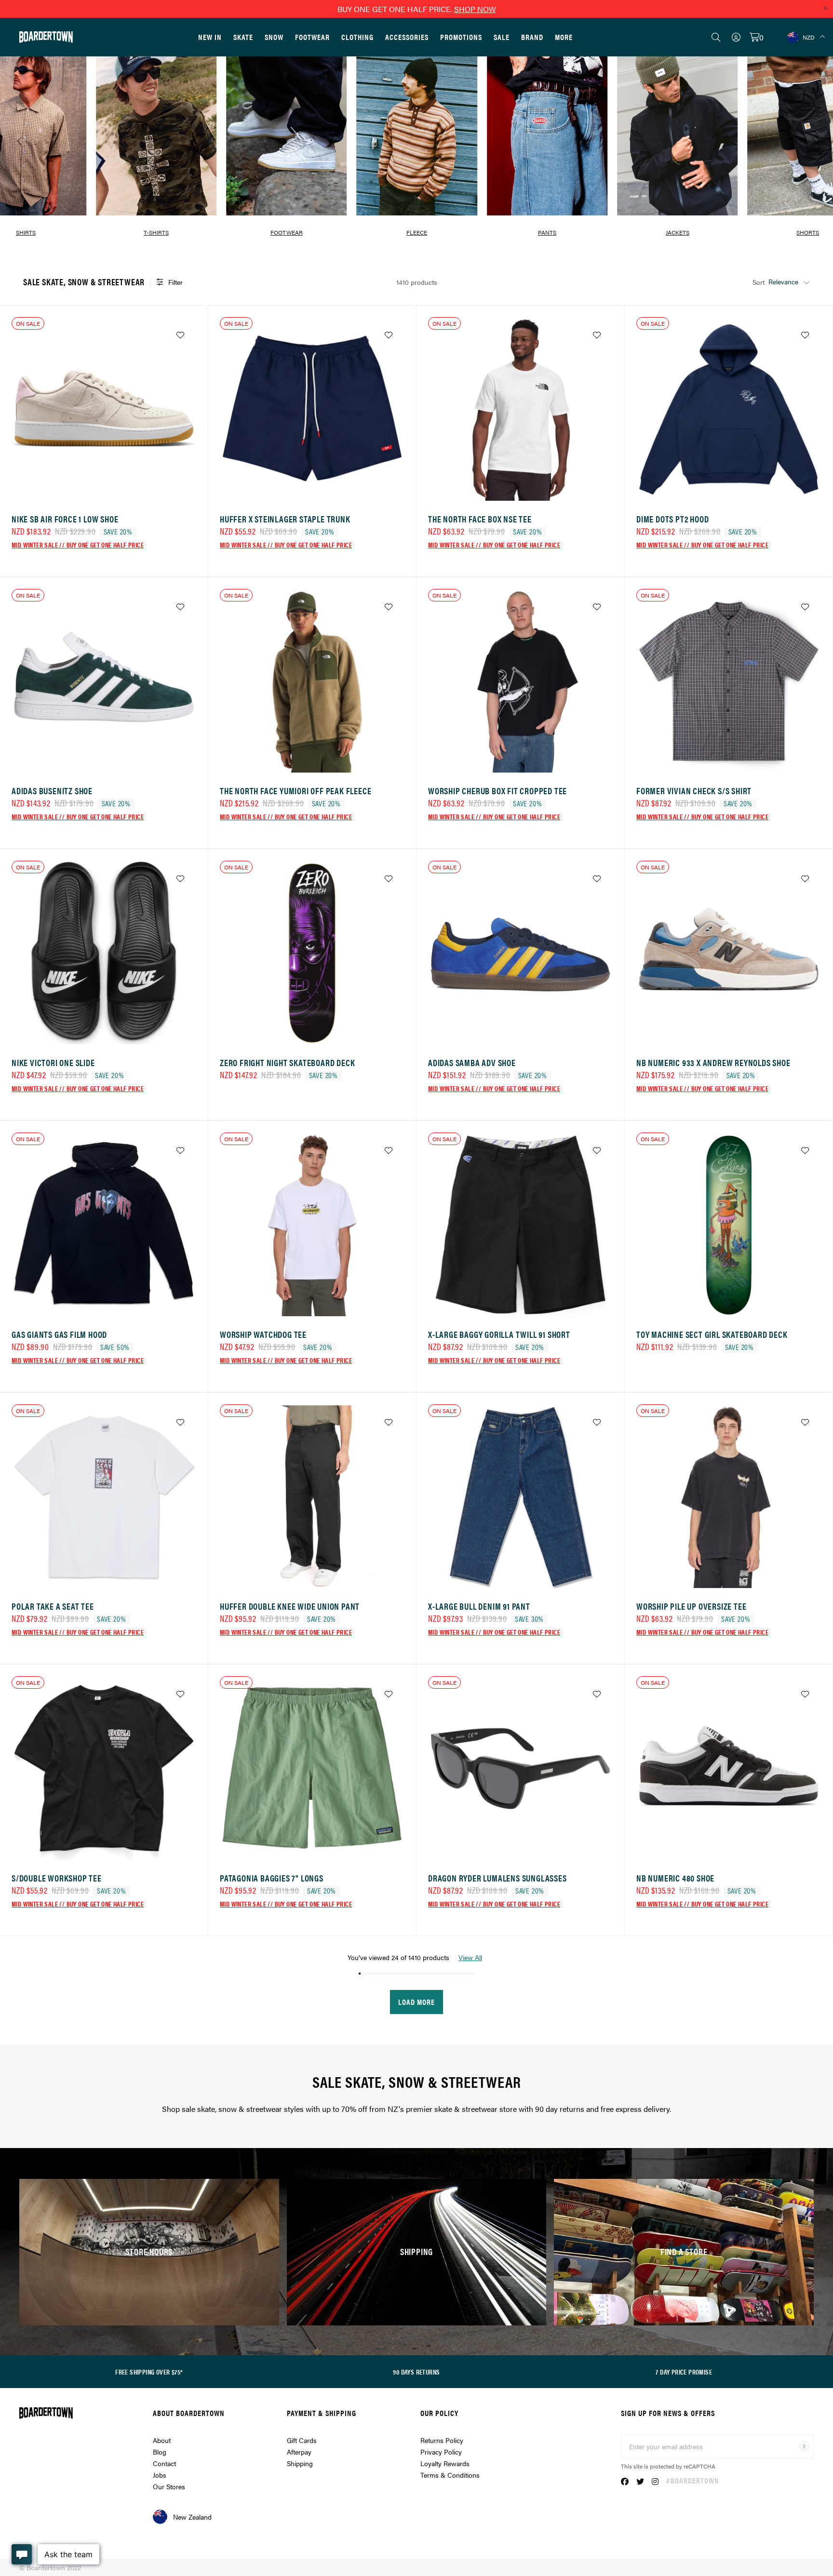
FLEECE (417, 232)
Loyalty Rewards (445, 2463)
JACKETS (678, 232)
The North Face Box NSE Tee (480, 519)
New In (210, 37)
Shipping (300, 2463)
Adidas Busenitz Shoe (52, 791)
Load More (416, 2002)
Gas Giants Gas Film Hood (59, 1334)
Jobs (160, 2475)
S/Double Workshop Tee (57, 1878)
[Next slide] (814, 141)
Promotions (461, 37)
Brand (532, 37)
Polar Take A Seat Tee (53, 1606)
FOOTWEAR (287, 232)
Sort (759, 282)
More (564, 37)
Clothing (357, 37)
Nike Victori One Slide (53, 1062)
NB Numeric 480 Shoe (675, 1878)
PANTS (547, 232)
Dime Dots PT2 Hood (672, 519)
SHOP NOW (475, 9)
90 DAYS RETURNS (416, 2372)
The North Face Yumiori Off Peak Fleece (296, 791)
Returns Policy (442, 2440)
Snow (274, 37)
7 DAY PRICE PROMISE (684, 2372)
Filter (175, 282)
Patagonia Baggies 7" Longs (272, 1878)
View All (470, 1957)
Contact (164, 2463)
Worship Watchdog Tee (263, 1334)
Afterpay (299, 2452)
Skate (243, 37)
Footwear (312, 37)
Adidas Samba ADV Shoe (472, 1062)
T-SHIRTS (156, 232)
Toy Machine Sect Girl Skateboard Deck (712, 1334)
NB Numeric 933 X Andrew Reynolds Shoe (713, 1062)
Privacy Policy (441, 2452)
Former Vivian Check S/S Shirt (694, 791)
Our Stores (169, 2486)
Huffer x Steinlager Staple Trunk (285, 519)
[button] (366, 248)
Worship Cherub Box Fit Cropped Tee (497, 791)
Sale (502, 37)
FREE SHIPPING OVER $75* (149, 2372)
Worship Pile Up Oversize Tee (691, 1606)
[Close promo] (825, 8)
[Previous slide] (19, 141)
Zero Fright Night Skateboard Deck (287, 1062)
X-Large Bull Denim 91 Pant (479, 1606)
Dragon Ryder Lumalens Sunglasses (497, 1878)
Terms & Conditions (450, 2475)
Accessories (407, 37)
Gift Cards (302, 2440)
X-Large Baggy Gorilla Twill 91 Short (499, 1334)
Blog (160, 2452)
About (162, 2440)
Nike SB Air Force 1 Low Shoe (65, 519)
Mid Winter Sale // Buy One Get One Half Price (78, 545)
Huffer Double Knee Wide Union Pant (290, 1606)
